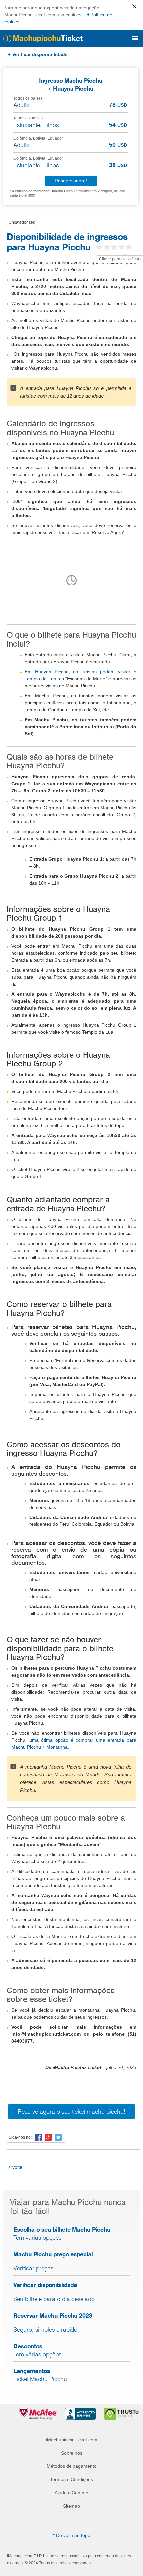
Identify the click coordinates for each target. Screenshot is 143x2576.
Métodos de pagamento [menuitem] (72, 2466)
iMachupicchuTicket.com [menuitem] (72, 2440)
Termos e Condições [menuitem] (71, 2479)
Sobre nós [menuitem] (72, 2453)
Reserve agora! (71, 181)
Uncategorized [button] (22, 222)
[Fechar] (134, 6)
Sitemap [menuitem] (71, 2506)
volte (17, 2167)
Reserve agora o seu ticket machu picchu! (71, 2111)
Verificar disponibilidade (40, 54)
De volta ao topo (73, 2535)
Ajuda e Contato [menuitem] (71, 2493)
